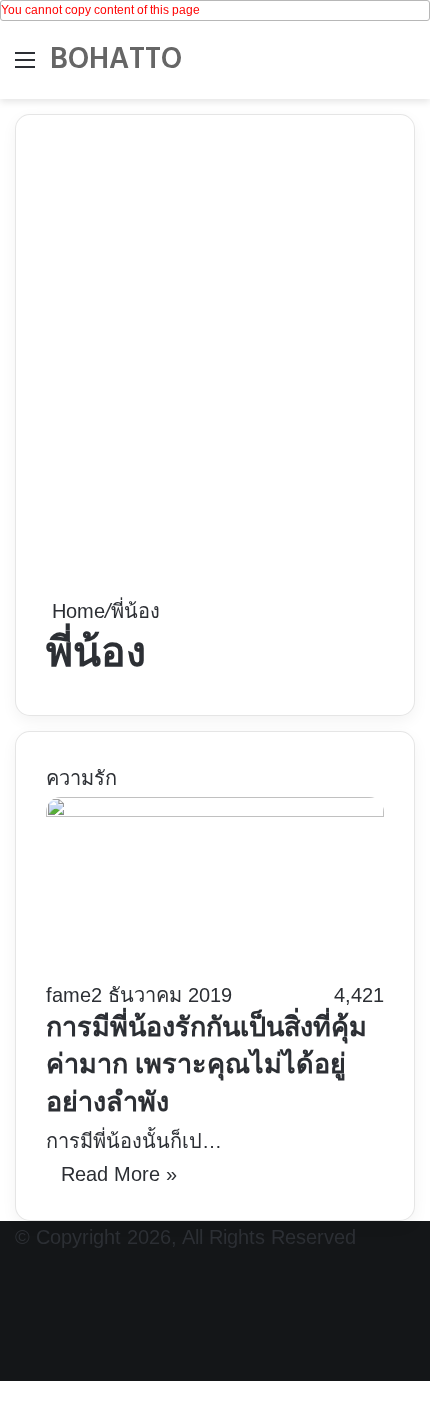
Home (75, 611)
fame (68, 995)
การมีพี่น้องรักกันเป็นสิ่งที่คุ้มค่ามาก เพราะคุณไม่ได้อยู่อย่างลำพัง (206, 1067)
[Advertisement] (215, 370)
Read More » (119, 1174)
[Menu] (25, 67)
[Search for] (405, 67)
